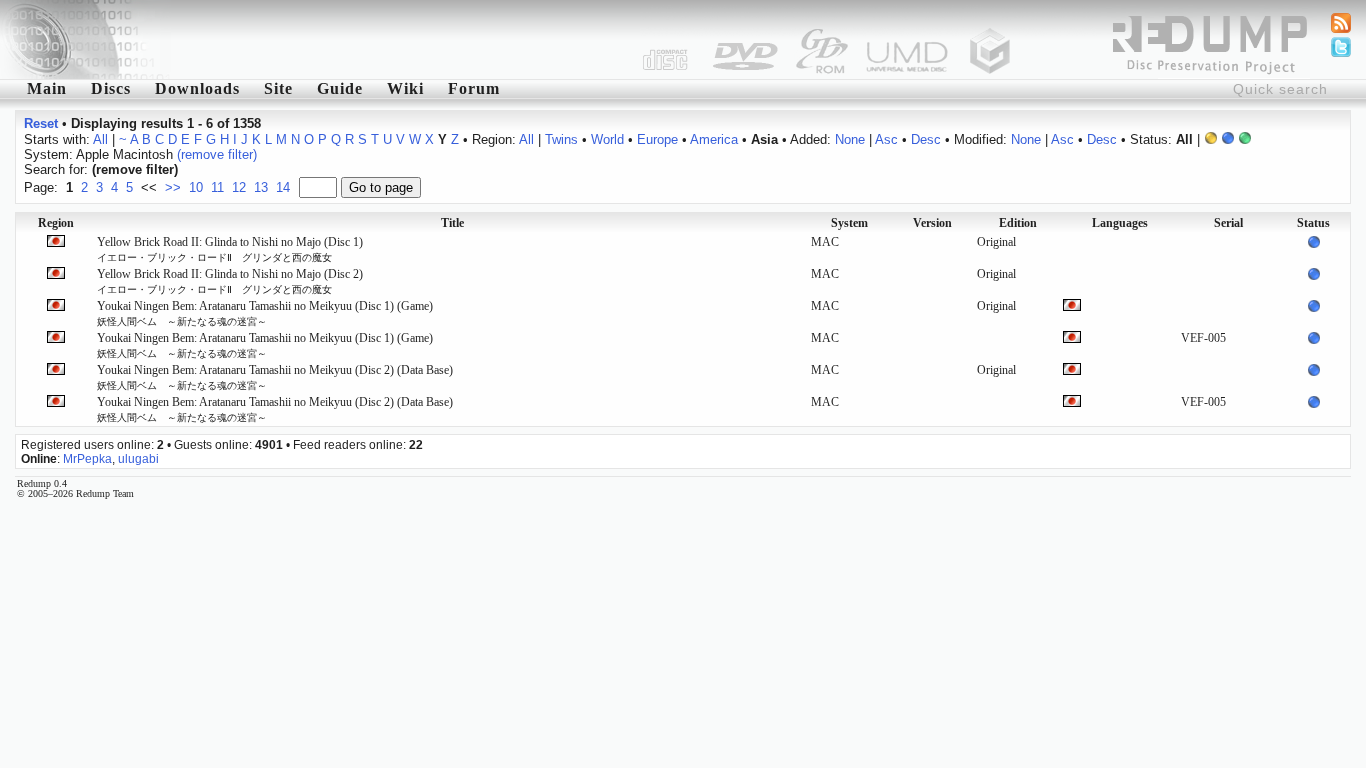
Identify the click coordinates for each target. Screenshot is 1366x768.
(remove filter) (217, 154)
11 (217, 187)
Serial (1228, 223)
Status (1313, 223)
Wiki (405, 88)
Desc (926, 139)
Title (452, 223)
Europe (657, 139)
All (100, 139)
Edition (1018, 223)
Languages (1120, 223)
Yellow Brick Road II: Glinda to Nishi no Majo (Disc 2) (230, 281)
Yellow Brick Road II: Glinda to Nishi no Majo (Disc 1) (230, 249)
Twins (561, 139)
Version (932, 223)
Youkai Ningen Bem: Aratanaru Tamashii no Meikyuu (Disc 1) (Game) (265, 313)
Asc (886, 139)
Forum (474, 88)
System (849, 223)
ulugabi (138, 459)
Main (47, 88)
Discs (111, 88)
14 (283, 187)
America (714, 139)
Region (56, 223)
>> (173, 187)
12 (239, 187)
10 (196, 187)
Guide (340, 88)
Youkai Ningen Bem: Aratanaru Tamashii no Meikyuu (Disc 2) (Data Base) (275, 377)
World (607, 139)
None (850, 139)
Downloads (197, 88)
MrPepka (87, 459)
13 (261, 187)
